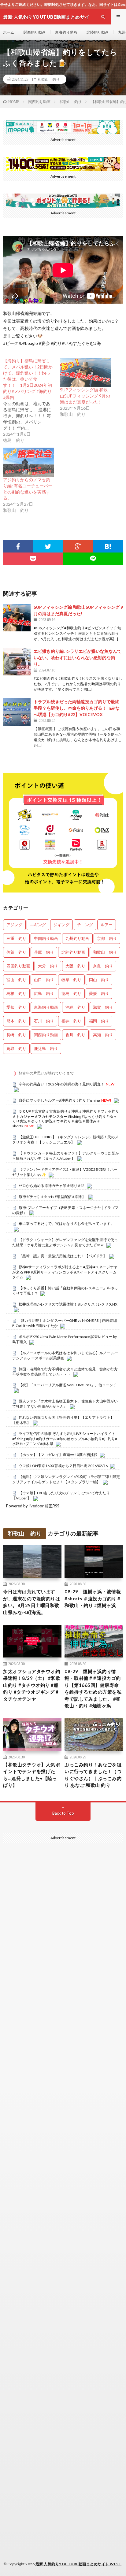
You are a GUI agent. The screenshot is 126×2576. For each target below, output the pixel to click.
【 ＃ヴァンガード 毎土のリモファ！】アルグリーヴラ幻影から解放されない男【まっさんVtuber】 (66, 1156)
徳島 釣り (71, 993)
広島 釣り (44, 993)
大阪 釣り (75, 966)
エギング (38, 925)
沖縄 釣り (75, 1007)
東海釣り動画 (66, 32)
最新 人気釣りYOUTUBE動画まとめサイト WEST (79, 2564)
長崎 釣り (16, 1035)
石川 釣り (44, 1021)
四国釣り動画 (18, 966)
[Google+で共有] (78, 546)
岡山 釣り (99, 980)
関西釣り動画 (35, 32)
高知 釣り (103, 1035)
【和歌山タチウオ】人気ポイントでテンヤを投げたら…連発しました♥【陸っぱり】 (31, 1775)
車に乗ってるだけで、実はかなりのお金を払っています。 (66, 1223)
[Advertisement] (63, 2125)
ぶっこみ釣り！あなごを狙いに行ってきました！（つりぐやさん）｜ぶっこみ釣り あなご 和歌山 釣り (93, 1775)
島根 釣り (16, 993)
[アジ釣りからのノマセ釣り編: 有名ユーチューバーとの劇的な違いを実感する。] (28, 462)
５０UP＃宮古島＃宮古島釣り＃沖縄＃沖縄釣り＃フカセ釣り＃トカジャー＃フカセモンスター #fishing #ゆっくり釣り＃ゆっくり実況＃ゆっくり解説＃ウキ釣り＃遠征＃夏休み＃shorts (66, 1119)
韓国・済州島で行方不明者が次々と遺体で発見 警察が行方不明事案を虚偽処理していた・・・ (65, 1372)
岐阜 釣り (71, 980)
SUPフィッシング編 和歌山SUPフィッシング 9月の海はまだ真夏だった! (85, 396)
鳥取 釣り (16, 1048)
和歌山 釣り (49, 79)
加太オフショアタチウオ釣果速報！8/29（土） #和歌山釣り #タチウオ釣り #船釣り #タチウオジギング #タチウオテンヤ (32, 1685)
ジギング (61, 925)
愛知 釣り (16, 1007)
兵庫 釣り (44, 952)
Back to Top (63, 1813)
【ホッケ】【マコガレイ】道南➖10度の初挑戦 (58, 1455)
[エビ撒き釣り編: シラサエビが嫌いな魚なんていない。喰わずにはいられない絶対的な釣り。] (17, 662)
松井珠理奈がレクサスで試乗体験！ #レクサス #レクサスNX (68, 1304)
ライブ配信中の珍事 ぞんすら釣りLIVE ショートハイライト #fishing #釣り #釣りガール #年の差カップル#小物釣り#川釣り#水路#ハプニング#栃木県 (65, 1439)
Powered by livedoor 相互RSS (33, 1506)
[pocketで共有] (33, 559)
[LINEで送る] (93, 559)
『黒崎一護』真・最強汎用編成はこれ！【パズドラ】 (63, 1256)
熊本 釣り (16, 1021)
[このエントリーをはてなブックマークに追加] (108, 546)
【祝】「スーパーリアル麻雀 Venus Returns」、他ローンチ (68, 1385)
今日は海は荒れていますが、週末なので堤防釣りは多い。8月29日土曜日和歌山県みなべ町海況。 (31, 1602)
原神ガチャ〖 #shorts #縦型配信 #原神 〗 (52, 1197)
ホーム (9, 32)
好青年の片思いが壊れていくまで (46, 1073)
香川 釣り (75, 1035)
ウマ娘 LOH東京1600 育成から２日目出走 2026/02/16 (63, 1466)
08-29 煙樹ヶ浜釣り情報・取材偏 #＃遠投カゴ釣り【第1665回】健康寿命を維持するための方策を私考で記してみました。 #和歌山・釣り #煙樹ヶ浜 (93, 1689)
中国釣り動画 (46, 938)
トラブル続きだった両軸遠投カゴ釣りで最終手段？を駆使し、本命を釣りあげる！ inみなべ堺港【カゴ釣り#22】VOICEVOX (77, 708)
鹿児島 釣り (46, 1048)
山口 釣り (44, 980)
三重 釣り (16, 938)
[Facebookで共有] (18, 546)
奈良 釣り (103, 966)
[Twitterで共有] (48, 546)
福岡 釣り (99, 1021)
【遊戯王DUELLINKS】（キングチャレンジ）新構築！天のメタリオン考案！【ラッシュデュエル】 (65, 1140)
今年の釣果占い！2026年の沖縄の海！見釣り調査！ (61, 1084)
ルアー (107, 925)
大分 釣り (48, 966)
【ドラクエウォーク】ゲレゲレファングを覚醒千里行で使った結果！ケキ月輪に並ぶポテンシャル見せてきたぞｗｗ (65, 1242)
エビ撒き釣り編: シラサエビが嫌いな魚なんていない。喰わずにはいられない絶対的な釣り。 (78, 658)
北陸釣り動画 (98, 32)
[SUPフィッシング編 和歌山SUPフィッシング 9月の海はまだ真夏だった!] (85, 372)
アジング (14, 925)
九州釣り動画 (77, 938)
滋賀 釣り (103, 1007)
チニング (85, 925)
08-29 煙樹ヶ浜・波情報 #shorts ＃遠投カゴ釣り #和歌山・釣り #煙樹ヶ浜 (93, 1598)
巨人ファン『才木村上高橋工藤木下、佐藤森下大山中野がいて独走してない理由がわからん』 (65, 1404)
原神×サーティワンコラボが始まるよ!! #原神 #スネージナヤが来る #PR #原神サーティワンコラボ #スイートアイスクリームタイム (65, 1272)
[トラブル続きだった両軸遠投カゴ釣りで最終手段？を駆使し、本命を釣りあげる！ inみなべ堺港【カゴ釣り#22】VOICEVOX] (17, 712)
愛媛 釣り (99, 993)
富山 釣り (16, 980)
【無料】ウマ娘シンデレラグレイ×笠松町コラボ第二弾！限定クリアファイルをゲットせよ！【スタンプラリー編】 (66, 1479)
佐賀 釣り (16, 952)
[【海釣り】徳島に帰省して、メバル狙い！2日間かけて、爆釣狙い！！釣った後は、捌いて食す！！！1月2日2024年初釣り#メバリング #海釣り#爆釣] (31, 401)
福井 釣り (71, 1021)
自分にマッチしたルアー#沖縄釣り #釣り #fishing (59, 1100)
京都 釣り (107, 938)
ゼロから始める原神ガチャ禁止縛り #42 (52, 1186)
